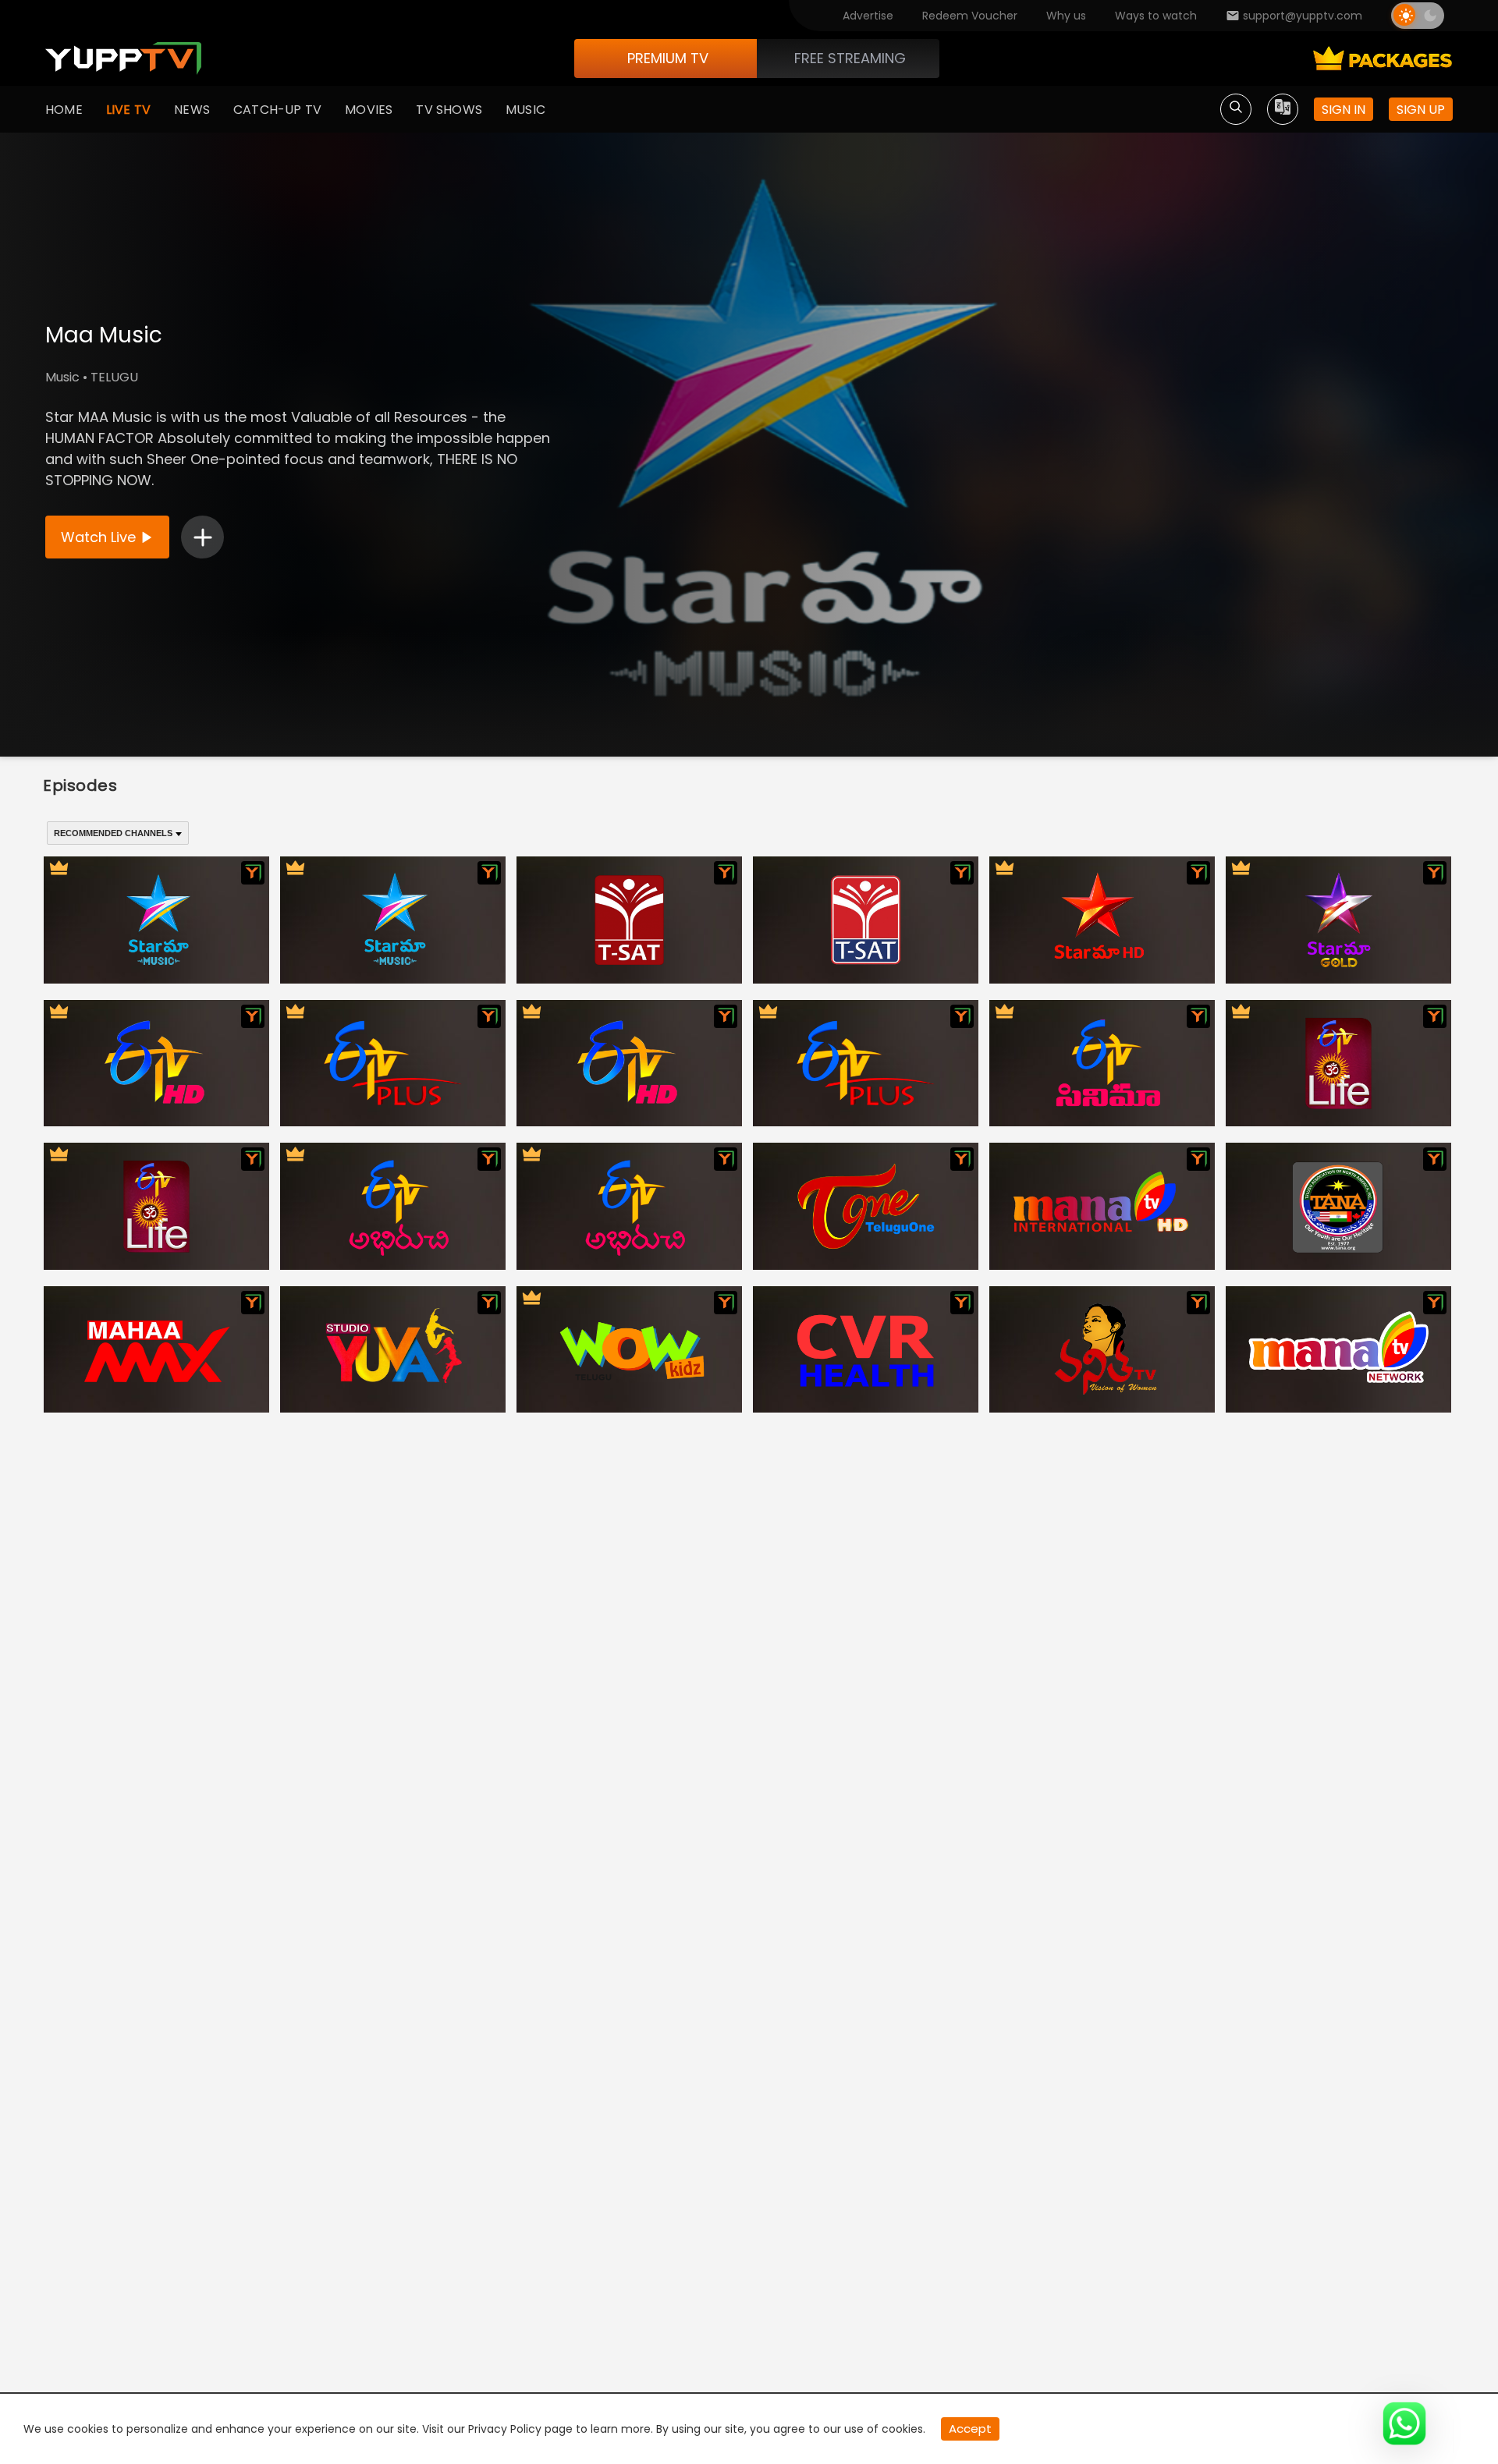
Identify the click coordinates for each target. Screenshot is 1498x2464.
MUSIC (525, 110)
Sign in (1344, 110)
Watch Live (98, 537)
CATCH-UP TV (277, 110)
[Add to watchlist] (202, 537)
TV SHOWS (449, 110)
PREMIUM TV (668, 58)
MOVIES (369, 110)
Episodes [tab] (80, 785)
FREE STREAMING (850, 58)
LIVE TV (128, 110)
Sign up (1421, 110)
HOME (64, 110)
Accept (970, 2429)
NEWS (192, 110)
